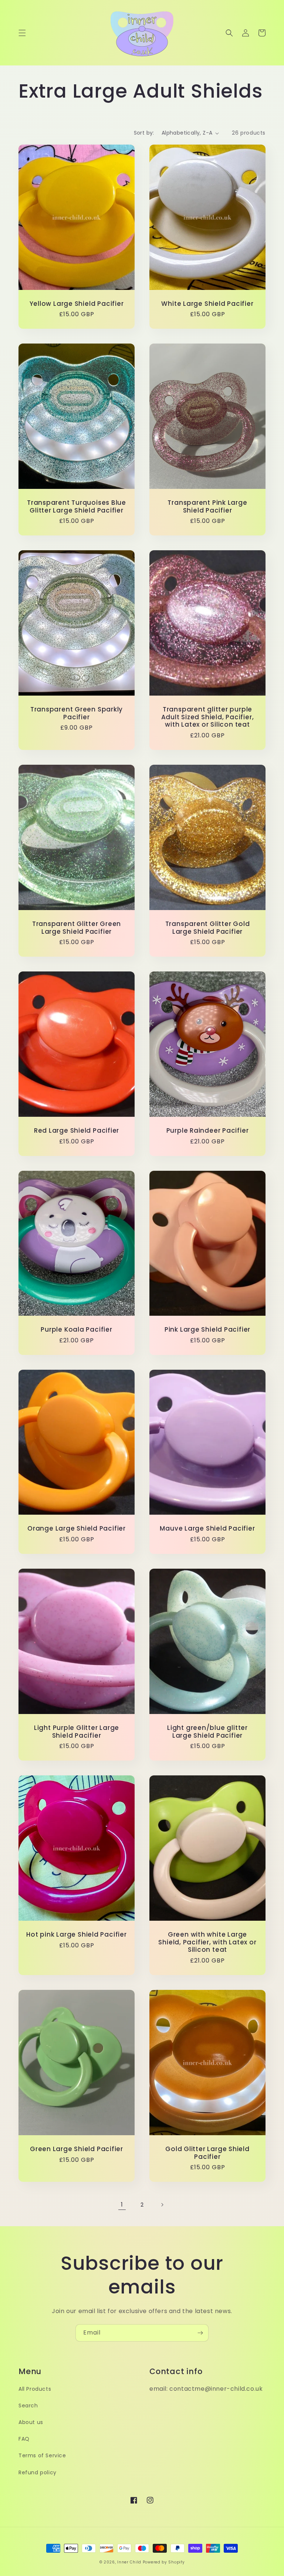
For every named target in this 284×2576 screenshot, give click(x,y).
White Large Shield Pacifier (207, 304)
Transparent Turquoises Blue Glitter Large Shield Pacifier (77, 507)
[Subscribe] (200, 2333)
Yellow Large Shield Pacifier (77, 304)
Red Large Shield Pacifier (77, 1131)
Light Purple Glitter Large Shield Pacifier (77, 1732)
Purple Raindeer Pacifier (208, 1131)
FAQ (24, 2439)
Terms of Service (42, 2455)
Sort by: (144, 133)
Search (28, 2406)
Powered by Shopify (164, 2562)
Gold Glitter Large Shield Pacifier (207, 2153)
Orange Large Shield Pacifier (77, 1529)
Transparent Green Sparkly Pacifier (77, 713)
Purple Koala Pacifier (76, 1330)
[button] (22, 33)
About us (31, 2422)
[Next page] (162, 2205)
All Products (35, 2389)
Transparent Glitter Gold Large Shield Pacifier (208, 928)
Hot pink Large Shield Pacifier (76, 1935)
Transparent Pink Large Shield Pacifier (207, 507)
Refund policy (38, 2472)
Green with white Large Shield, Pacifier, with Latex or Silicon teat (207, 1942)
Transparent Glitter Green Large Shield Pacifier (77, 928)
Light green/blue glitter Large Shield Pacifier (207, 1732)
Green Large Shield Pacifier (77, 2149)
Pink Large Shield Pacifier (207, 1330)
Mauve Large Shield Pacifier (207, 1529)
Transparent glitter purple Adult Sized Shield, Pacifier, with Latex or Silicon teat (208, 717)
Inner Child (129, 2562)
